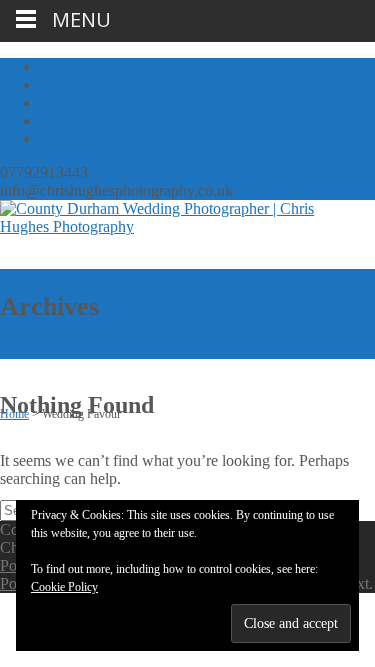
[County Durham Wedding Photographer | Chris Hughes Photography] (175, 226)
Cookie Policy (64, 587)
